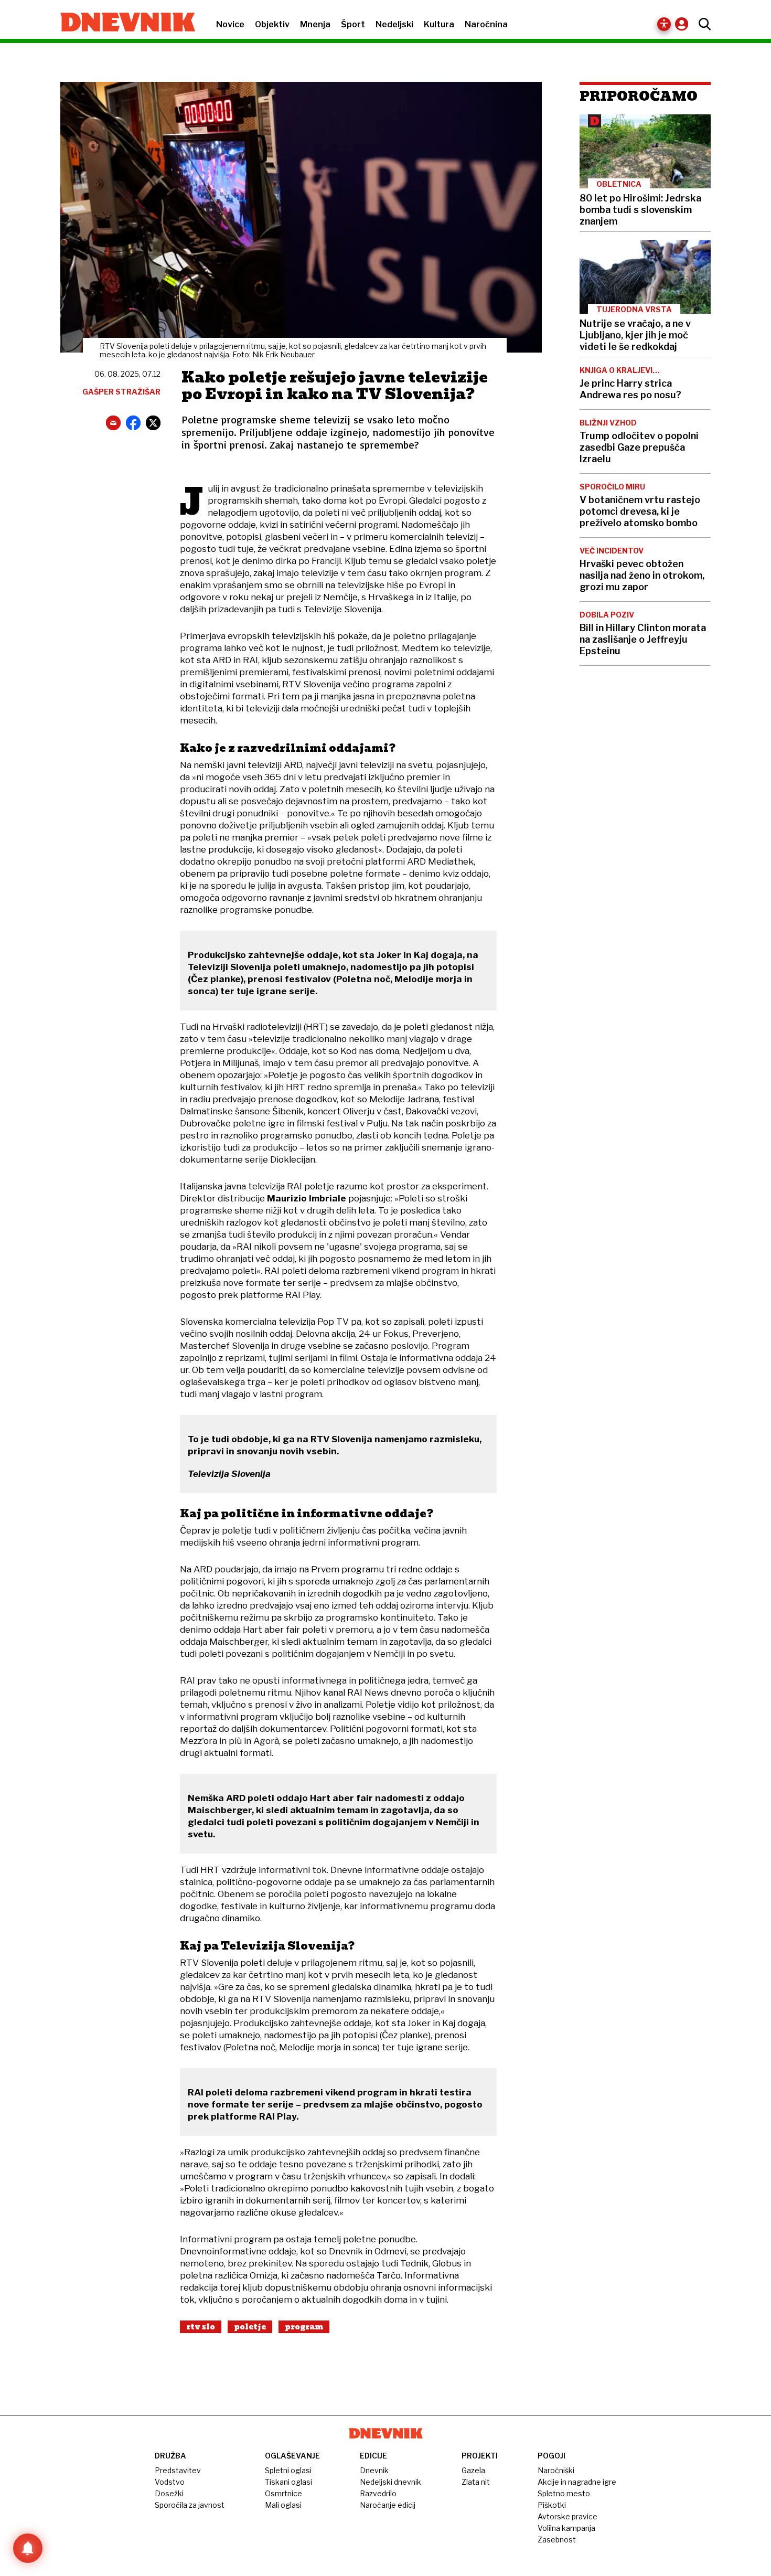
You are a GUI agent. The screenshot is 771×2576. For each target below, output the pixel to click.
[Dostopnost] (664, 24)
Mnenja (315, 24)
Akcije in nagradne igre (577, 2482)
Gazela (473, 2470)
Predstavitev (178, 2470)
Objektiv (272, 24)
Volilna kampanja (566, 2528)
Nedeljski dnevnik (390, 2482)
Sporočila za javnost (190, 2505)
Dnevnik (374, 2470)
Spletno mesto (564, 2493)
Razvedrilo (378, 2493)
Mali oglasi (283, 2505)
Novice (230, 24)
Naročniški (556, 2470)
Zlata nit (476, 2482)
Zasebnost (557, 2540)
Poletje (250, 2327)
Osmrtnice (283, 2493)
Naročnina (486, 24)
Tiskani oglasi (288, 2482)
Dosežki (169, 2493)
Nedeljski (394, 24)
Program (304, 2327)
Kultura (439, 24)
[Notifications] (28, 2548)
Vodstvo (170, 2482)
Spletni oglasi (288, 2470)
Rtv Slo (201, 2327)
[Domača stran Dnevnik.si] (122, 23)
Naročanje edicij (388, 2505)
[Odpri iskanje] (702, 24)
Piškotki (552, 2505)
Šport (353, 24)
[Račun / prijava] (684, 24)
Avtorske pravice (567, 2516)
